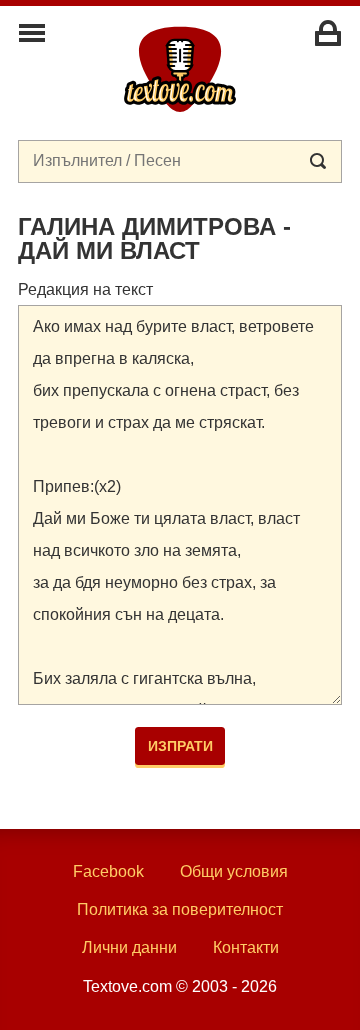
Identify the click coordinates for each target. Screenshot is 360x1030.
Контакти (246, 947)
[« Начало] (180, 68)
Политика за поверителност (180, 909)
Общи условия (234, 871)
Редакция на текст (85, 289)
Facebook (108, 871)
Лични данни (129, 947)
